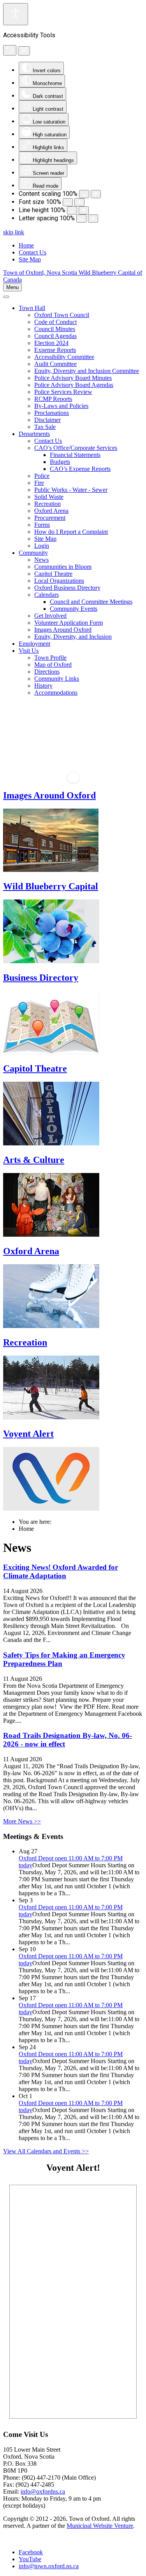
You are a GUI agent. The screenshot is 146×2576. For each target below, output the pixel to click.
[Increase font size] (79, 202)
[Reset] (10, 50)
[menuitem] (32, 308)
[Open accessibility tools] (16, 14)
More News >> (22, 1821)
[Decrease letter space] (81, 219)
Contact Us (33, 252)
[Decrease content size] (84, 194)
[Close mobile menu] (6, 297)
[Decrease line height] (72, 210)
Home (26, 245)
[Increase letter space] (93, 219)
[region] (73, 742)
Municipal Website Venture (100, 2526)
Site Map (30, 259)
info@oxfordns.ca (43, 2491)
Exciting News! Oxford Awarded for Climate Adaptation (61, 1571)
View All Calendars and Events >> (46, 2151)
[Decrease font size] (68, 202)
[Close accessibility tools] (24, 51)
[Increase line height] (84, 210)
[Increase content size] (96, 194)
